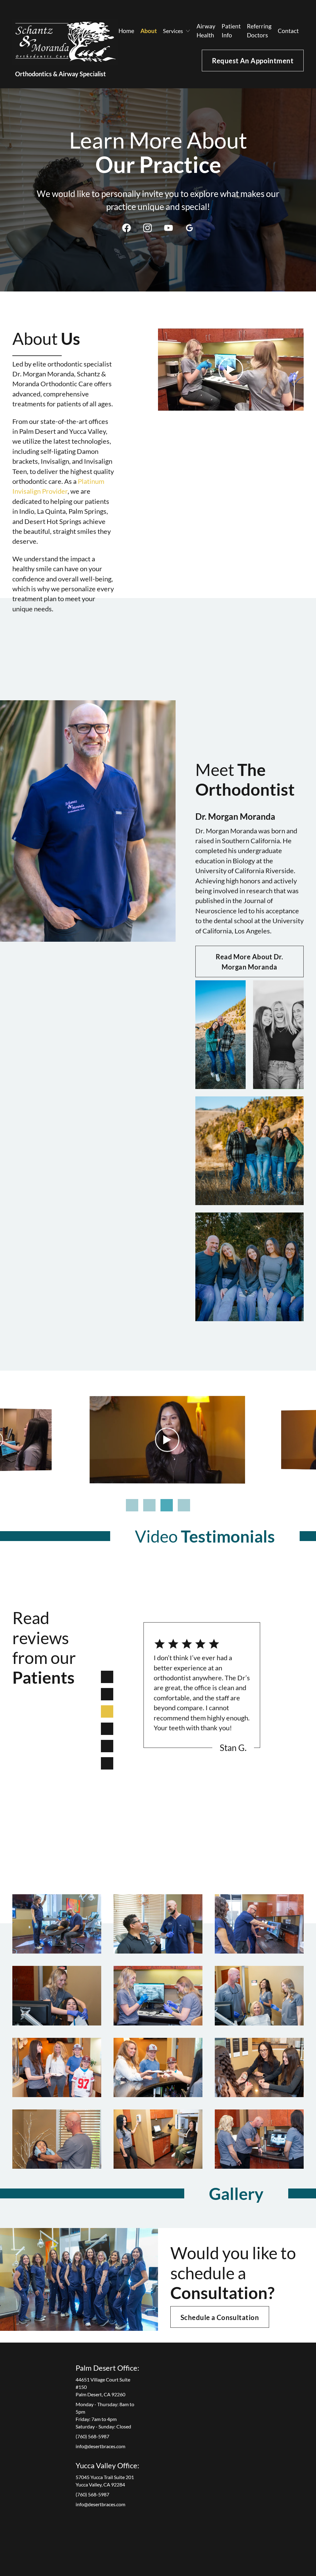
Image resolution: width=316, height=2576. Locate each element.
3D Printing (235, 2403)
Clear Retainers (195, 2463)
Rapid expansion (196, 2483)
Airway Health (206, 31)
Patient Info (231, 31)
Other (274, 2359)
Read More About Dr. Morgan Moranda (249, 962)
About (149, 31)
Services (155, 2372)
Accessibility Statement (217, 2542)
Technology (236, 2359)
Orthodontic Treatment (193, 2362)
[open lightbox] (57, 1924)
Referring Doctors (259, 31)
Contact (288, 31)
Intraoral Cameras (242, 2410)
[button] (177, 31)
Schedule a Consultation (220, 2318)
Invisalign (190, 2376)
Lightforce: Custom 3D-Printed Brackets (197, 2403)
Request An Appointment (253, 61)
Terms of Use (180, 2542)
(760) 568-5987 (92, 2436)
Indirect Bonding (240, 2396)
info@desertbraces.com (100, 2446)
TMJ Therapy (281, 2410)
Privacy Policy (149, 2542)
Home (126, 31)
